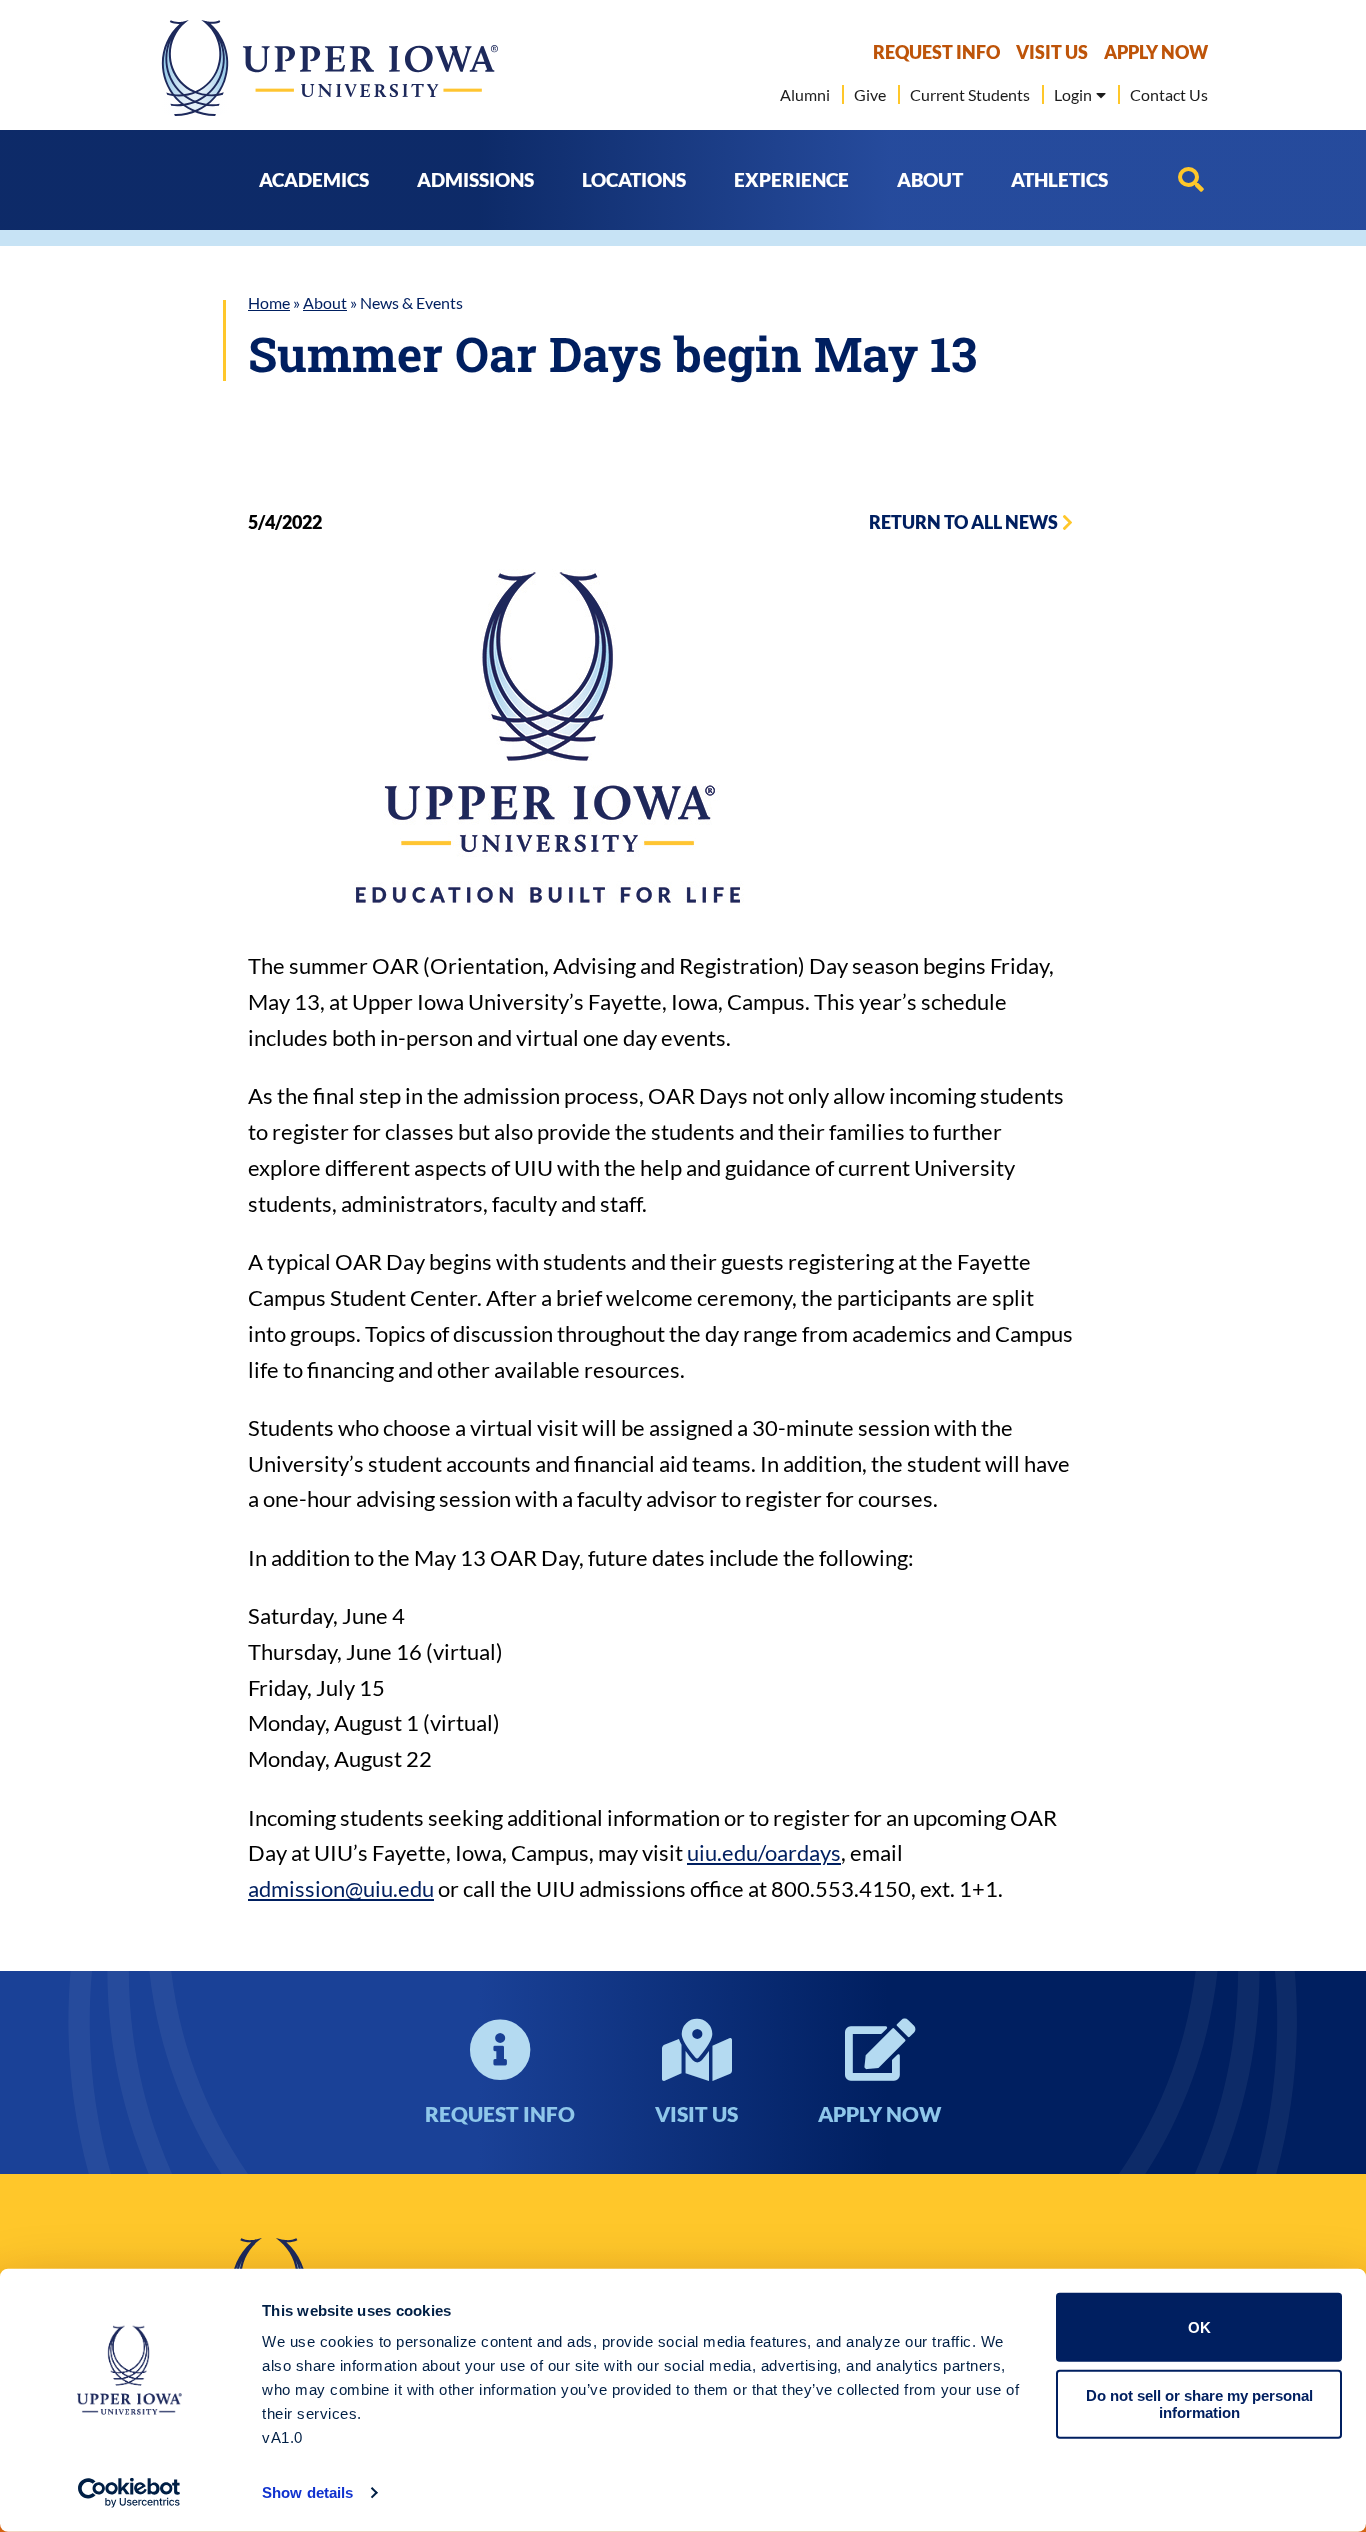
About (325, 302)
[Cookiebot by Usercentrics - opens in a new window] (129, 2493)
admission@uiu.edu (341, 1888)
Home (269, 302)
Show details (307, 2492)
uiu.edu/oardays (764, 1852)
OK (1199, 2327)
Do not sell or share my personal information (1199, 2404)
